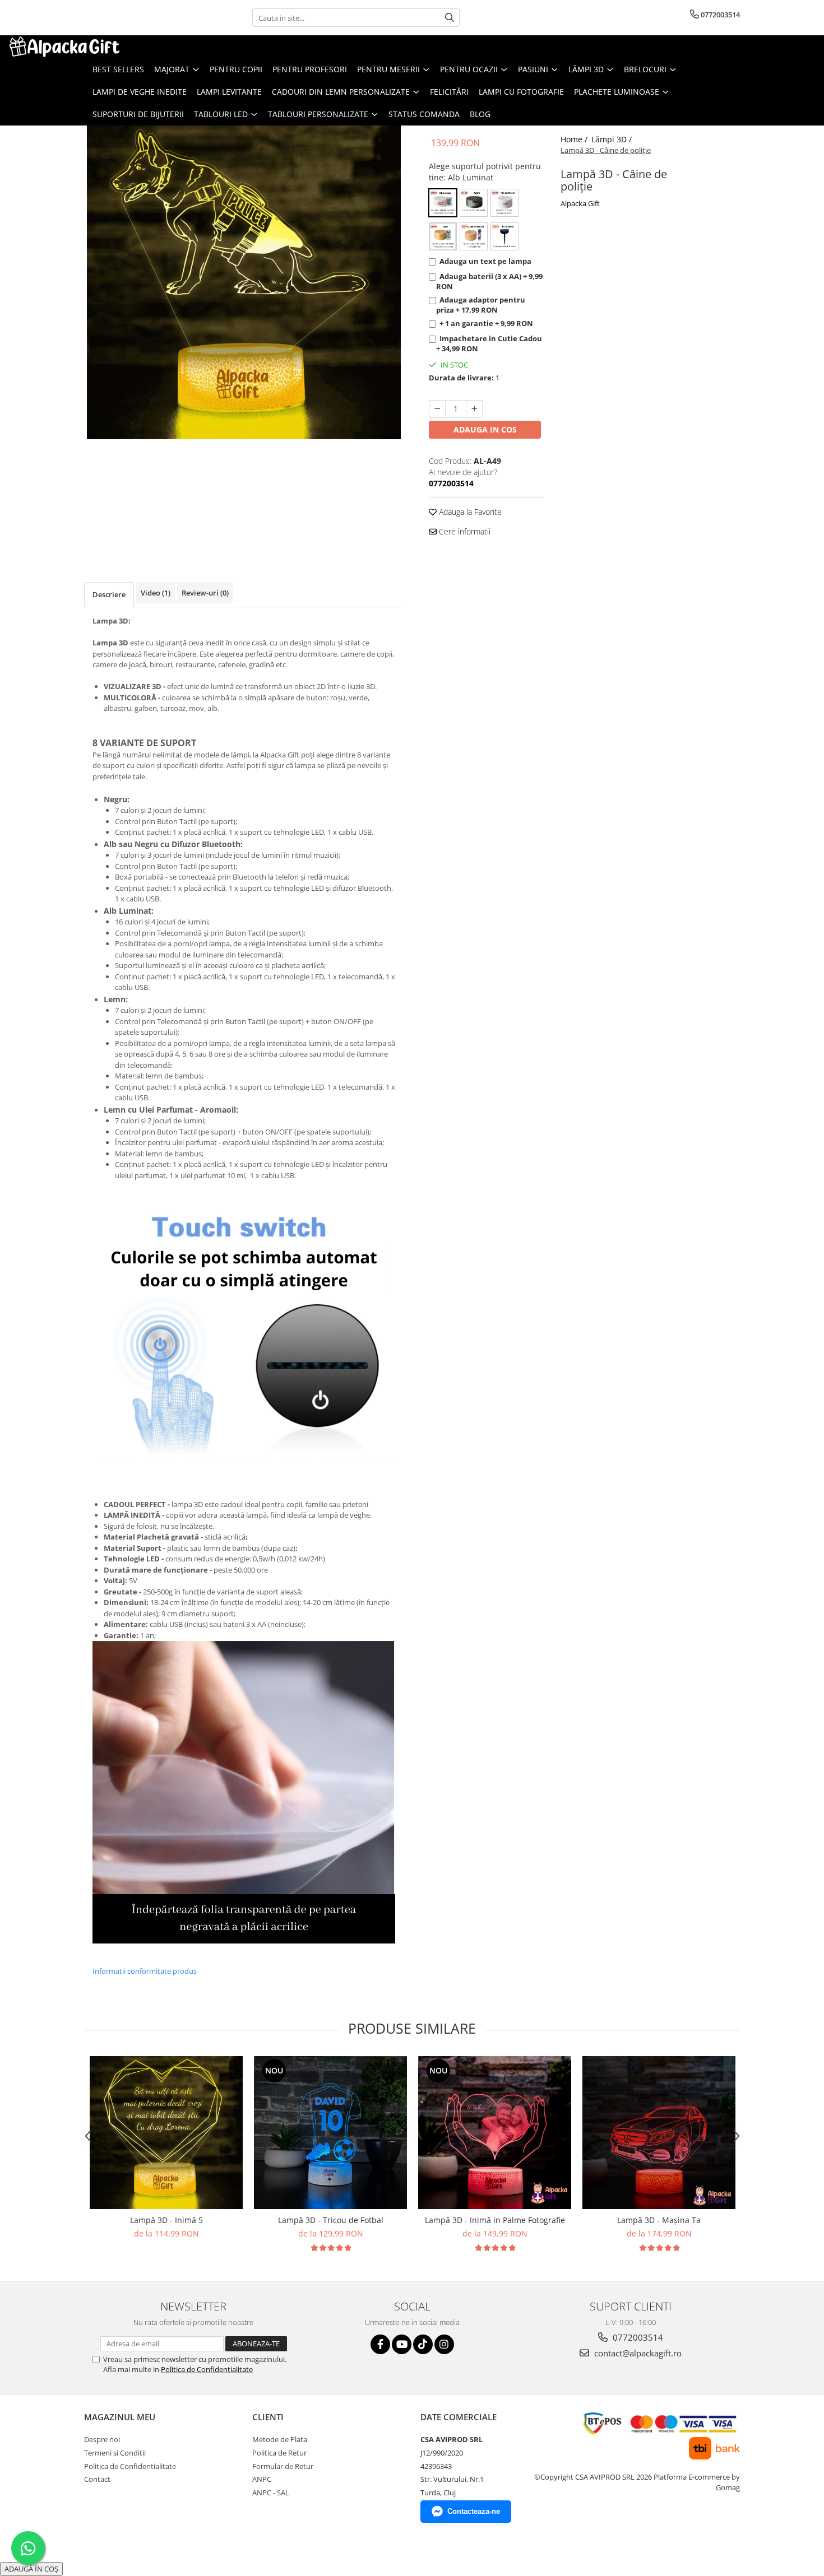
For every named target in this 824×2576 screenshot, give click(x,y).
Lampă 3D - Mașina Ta (659, 2220)
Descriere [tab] (109, 594)
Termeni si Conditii (115, 2453)
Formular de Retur (283, 2466)
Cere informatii (464, 531)
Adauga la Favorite (469, 512)
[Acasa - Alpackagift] (64, 47)
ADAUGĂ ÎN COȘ (31, 2569)
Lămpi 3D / (613, 139)
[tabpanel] (244, 282)
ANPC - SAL (271, 2493)
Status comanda (424, 114)
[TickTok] (423, 2344)
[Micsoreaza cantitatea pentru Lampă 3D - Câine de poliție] (437, 409)
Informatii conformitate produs (145, 1971)
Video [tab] (156, 593)
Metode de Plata (280, 2439)
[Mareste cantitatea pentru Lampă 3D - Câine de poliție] (474, 409)
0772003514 (637, 2337)
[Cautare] (450, 18)
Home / (575, 139)
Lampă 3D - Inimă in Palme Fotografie (495, 2220)
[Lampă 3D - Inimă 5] (166, 2133)
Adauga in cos (485, 429)
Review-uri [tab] (205, 593)
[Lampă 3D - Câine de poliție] (244, 282)
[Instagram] (444, 2344)
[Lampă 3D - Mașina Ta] (659, 2133)
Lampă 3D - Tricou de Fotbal (331, 2220)
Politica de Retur (279, 2453)
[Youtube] (402, 2344)
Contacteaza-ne (474, 2511)
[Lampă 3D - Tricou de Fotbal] (330, 2133)
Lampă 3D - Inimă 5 (166, 2220)
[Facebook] (380, 2344)
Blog (480, 114)
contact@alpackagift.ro (637, 2353)
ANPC (262, 2479)
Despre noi (102, 2439)
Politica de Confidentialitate (207, 2369)
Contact (97, 2479)
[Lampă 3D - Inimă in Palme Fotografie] (495, 2133)
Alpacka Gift (580, 203)
